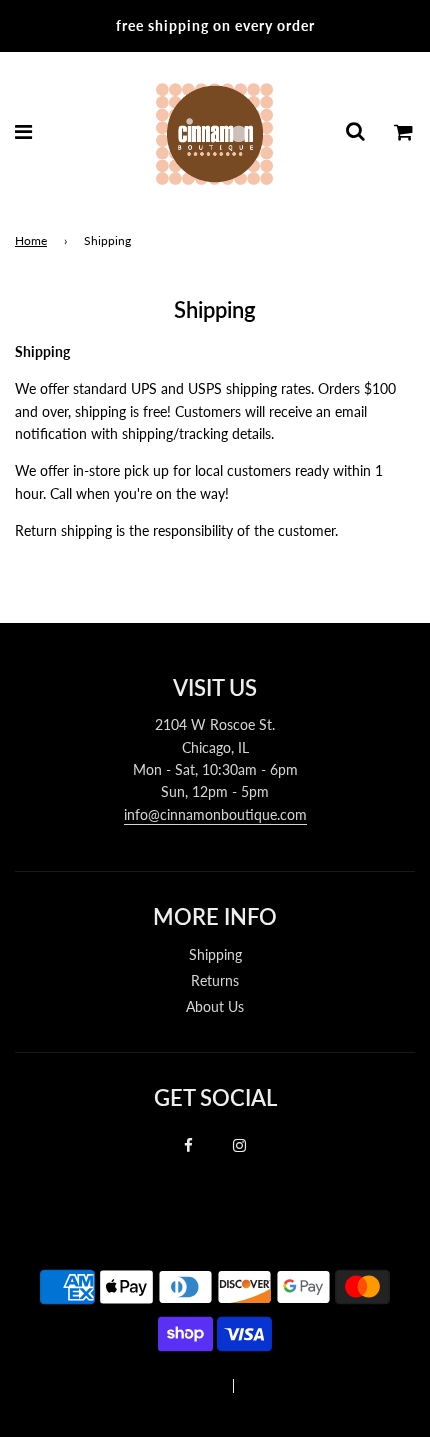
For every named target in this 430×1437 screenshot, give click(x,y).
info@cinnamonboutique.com (215, 814)
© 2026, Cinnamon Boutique (137, 1386)
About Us (215, 1006)
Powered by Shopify (302, 1386)
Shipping (215, 954)
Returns (215, 980)
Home (31, 240)
